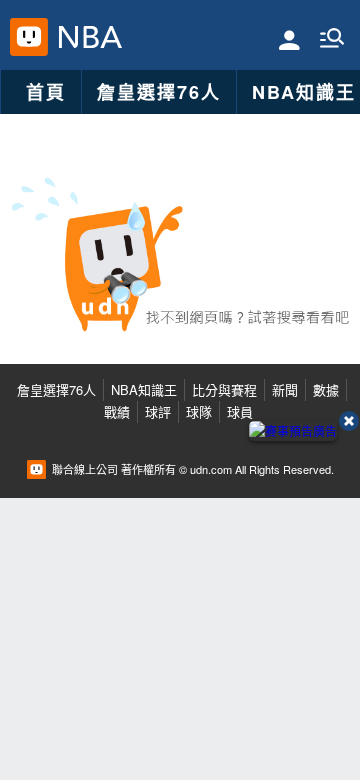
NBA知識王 (144, 389)
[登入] (289, 38)
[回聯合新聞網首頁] (29, 37)
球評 (158, 411)
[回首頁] (85, 37)
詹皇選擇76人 (159, 92)
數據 (326, 389)
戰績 (117, 411)
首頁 (46, 92)
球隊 (199, 411)
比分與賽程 (224, 389)
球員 (240, 411)
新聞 (285, 389)
